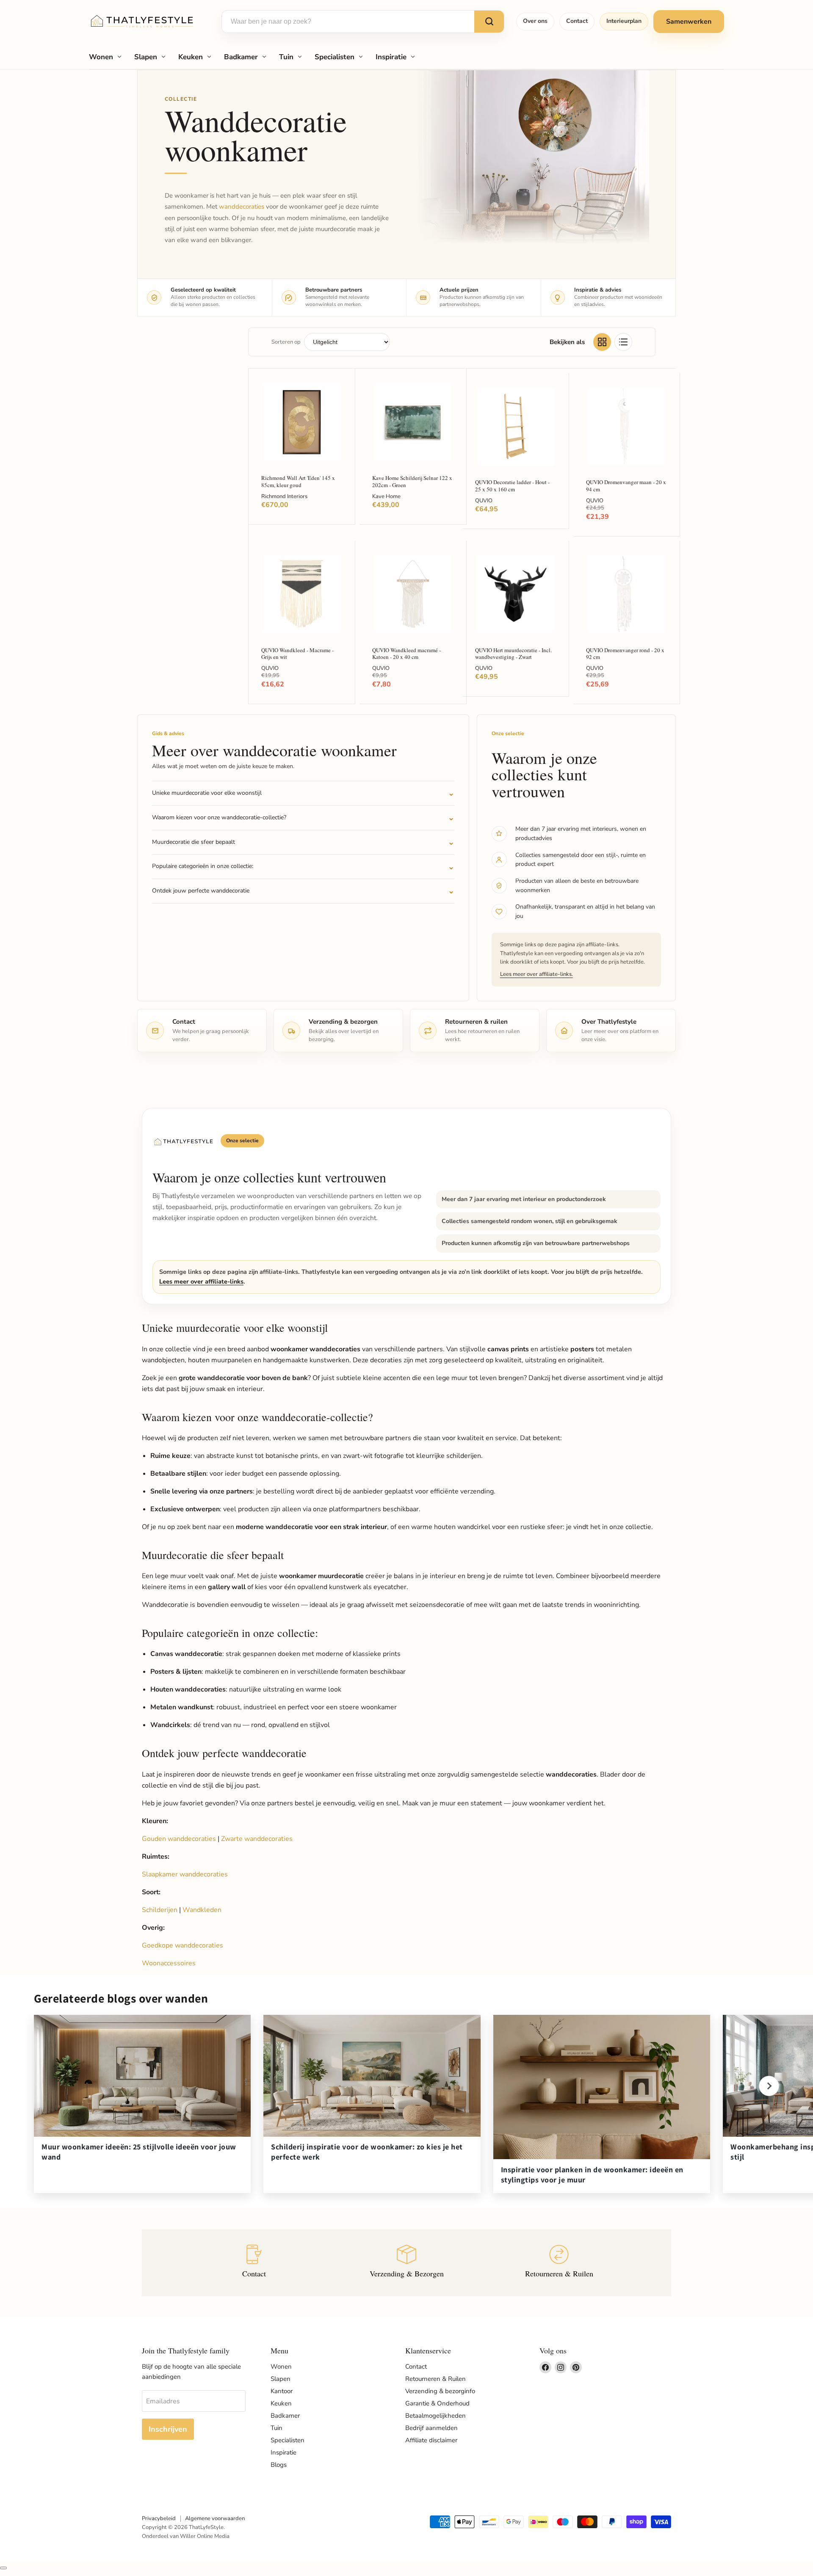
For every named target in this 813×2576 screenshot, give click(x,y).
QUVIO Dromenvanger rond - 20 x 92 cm (625, 654)
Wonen (101, 57)
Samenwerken (689, 22)
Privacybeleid (159, 2518)
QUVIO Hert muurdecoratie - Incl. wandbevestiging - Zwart (513, 654)
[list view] (623, 342)
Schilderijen (160, 1910)
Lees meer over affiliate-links (201, 1281)
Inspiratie (391, 57)
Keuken (191, 57)
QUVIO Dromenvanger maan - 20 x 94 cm (626, 486)
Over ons (535, 21)
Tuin (286, 57)
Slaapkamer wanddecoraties (185, 1874)
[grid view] (602, 342)
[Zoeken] (489, 22)
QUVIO (484, 501)
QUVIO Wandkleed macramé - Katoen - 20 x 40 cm (406, 654)
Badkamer (241, 57)
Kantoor (282, 2391)
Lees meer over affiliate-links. (536, 974)
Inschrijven (168, 2429)
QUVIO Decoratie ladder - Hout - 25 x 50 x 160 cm (512, 486)
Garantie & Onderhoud (437, 2403)
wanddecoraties (242, 207)
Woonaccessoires (169, 1963)
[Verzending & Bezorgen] (406, 2263)
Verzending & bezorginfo (440, 2391)
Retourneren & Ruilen (436, 2379)
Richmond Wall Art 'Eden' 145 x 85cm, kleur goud (298, 481)
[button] (769, 2086)
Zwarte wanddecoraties (257, 1839)
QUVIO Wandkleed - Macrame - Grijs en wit (297, 654)
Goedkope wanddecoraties (183, 1945)
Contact (577, 21)
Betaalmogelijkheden (436, 2416)
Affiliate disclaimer (431, 2440)
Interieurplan (624, 21)
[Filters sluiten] (3, 2568)
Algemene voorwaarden (215, 2518)
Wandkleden (202, 1910)
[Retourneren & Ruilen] (559, 2263)
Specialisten (335, 57)
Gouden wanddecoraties (179, 1839)
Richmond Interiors (284, 496)
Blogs (279, 2465)
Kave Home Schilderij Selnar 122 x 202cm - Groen (412, 481)
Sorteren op (286, 342)
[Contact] (254, 2263)
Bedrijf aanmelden (431, 2428)
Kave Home (386, 496)
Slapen (146, 57)
